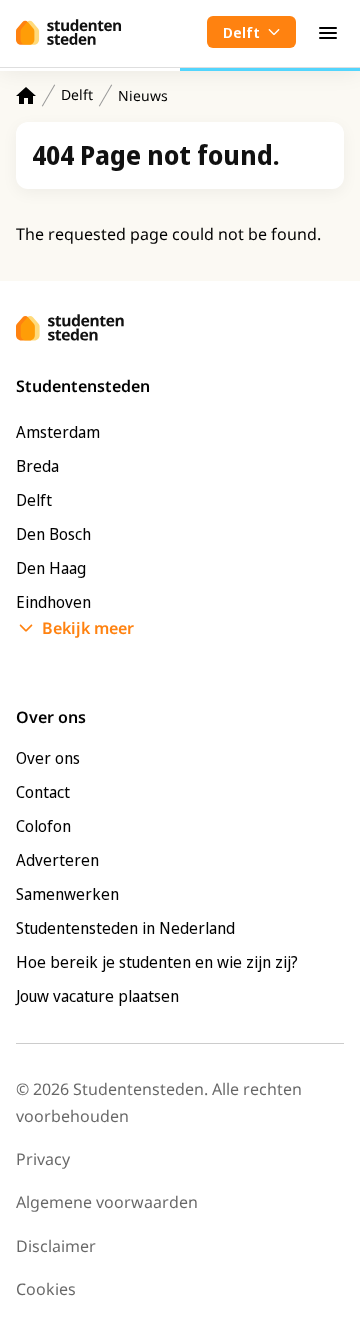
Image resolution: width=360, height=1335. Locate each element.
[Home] (26, 95)
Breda (37, 466)
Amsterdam (58, 432)
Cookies (46, 1289)
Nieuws (143, 95)
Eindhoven (53, 602)
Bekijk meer (88, 628)
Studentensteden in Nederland (125, 928)
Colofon (43, 826)
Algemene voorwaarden (107, 1202)
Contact (43, 792)
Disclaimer (56, 1246)
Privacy (43, 1159)
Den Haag (51, 568)
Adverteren (57, 860)
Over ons (48, 758)
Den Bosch (53, 534)
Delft (77, 94)
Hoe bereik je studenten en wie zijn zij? (157, 962)
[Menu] (328, 32)
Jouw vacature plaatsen (97, 996)
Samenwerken (67, 894)
